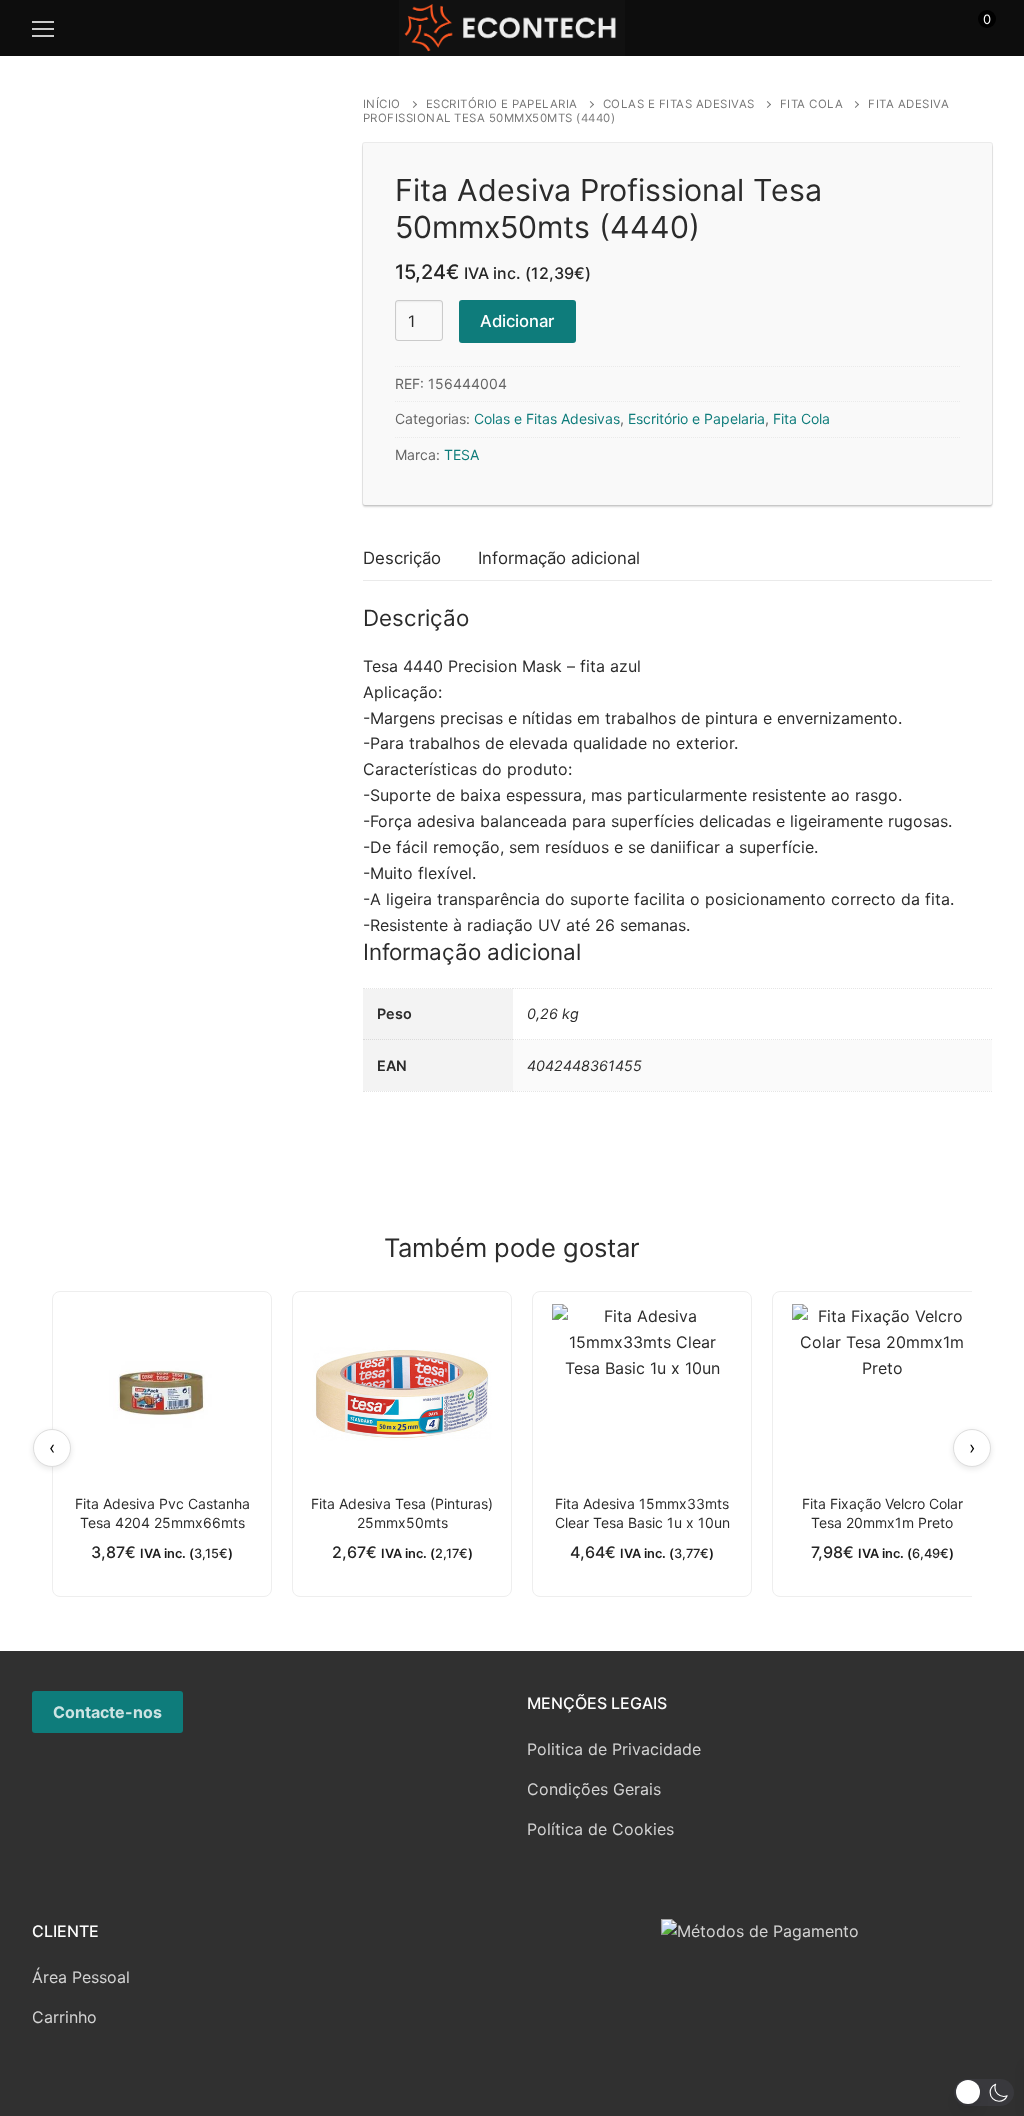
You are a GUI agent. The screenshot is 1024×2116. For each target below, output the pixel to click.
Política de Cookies (600, 1829)
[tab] (402, 559)
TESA (461, 454)
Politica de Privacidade (614, 1749)
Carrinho (64, 2017)
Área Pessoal (81, 1977)
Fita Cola (812, 104)
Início (382, 104)
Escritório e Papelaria (502, 104)
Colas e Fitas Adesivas (679, 104)
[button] (984, 2092)
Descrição (402, 558)
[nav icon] (43, 28)
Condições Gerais (594, 1789)
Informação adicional (559, 558)
